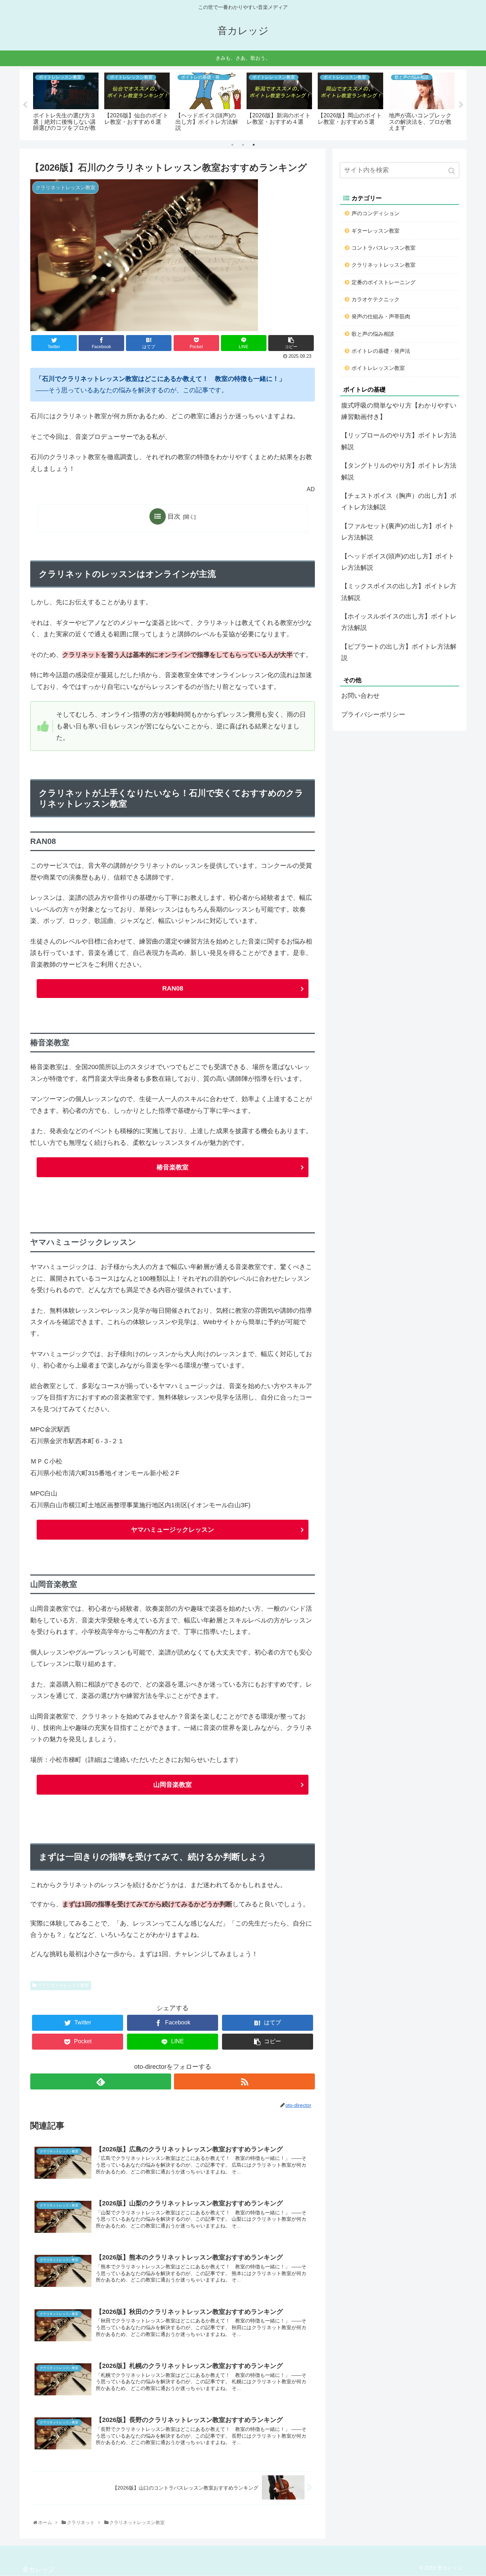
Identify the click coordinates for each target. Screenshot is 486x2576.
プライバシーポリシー (373, 715)
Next (461, 105)
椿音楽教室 (173, 1167)
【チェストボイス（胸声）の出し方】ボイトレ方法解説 (399, 501)
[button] (452, 171)
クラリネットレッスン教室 (63, 1985)
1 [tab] (232, 145)
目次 (174, 516)
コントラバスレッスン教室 (384, 248)
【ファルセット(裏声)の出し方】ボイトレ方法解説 (398, 532)
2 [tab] (243, 145)
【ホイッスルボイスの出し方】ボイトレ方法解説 (399, 622)
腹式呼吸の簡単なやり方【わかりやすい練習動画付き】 (399, 411)
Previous (25, 105)
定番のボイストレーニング (384, 282)
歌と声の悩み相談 (373, 334)
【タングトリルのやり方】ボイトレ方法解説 (399, 471)
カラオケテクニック (376, 299)
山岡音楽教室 (173, 1785)
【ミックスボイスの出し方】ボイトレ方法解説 (399, 592)
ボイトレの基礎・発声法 (381, 351)
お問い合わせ (360, 696)
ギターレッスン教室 (376, 231)
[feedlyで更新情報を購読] (101, 2081)
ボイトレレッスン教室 (378, 368)
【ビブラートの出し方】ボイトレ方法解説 (399, 652)
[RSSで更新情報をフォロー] (244, 2081)
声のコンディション (376, 213)
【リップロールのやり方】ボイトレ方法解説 (399, 441)
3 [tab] (254, 145)
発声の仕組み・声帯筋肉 (381, 316)
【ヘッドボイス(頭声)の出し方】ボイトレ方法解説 (398, 562)
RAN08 (173, 988)
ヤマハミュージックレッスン (173, 1530)
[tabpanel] (66, 104)
